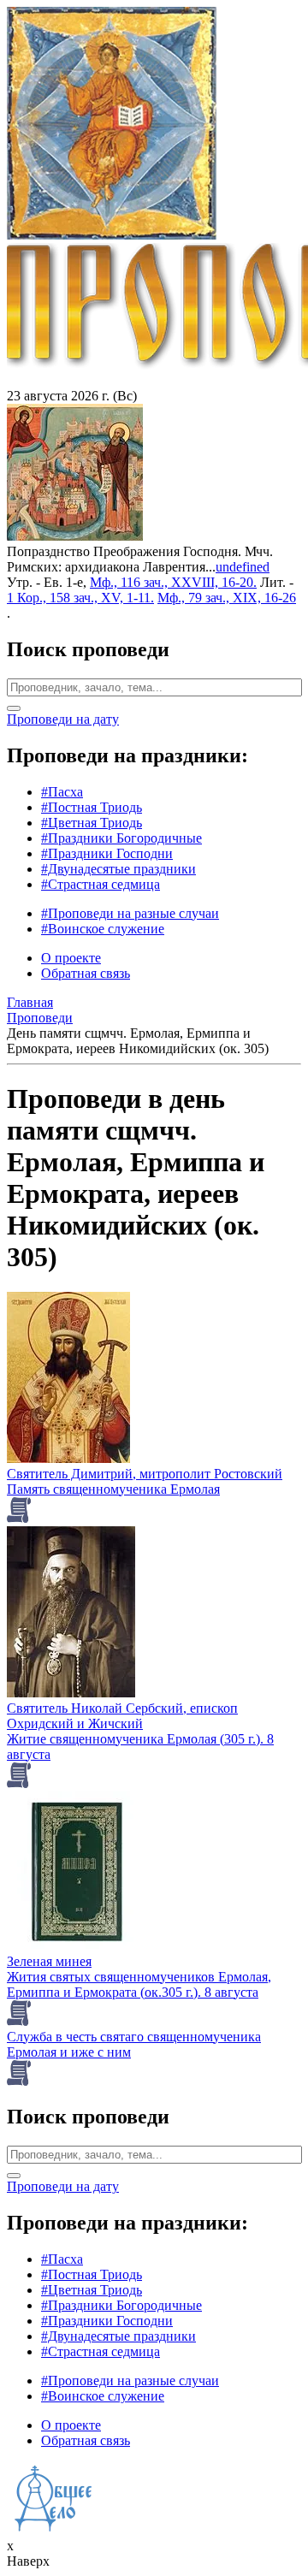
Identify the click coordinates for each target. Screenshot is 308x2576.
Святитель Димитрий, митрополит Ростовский (145, 1474)
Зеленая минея (49, 1961)
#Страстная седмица (101, 884)
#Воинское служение (103, 929)
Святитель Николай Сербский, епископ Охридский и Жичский (122, 1716)
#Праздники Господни (107, 853)
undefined (243, 567)
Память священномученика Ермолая (113, 1489)
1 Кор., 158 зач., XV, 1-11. (80, 598)
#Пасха (62, 792)
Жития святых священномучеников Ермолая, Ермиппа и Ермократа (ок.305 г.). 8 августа (139, 1984)
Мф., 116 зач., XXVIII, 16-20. (173, 582)
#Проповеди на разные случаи (130, 913)
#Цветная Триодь (92, 823)
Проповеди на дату (63, 719)
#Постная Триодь (92, 807)
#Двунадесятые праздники (118, 869)
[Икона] (75, 536)
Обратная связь (86, 973)
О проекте (71, 958)
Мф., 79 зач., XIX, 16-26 (227, 598)
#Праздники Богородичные (121, 838)
